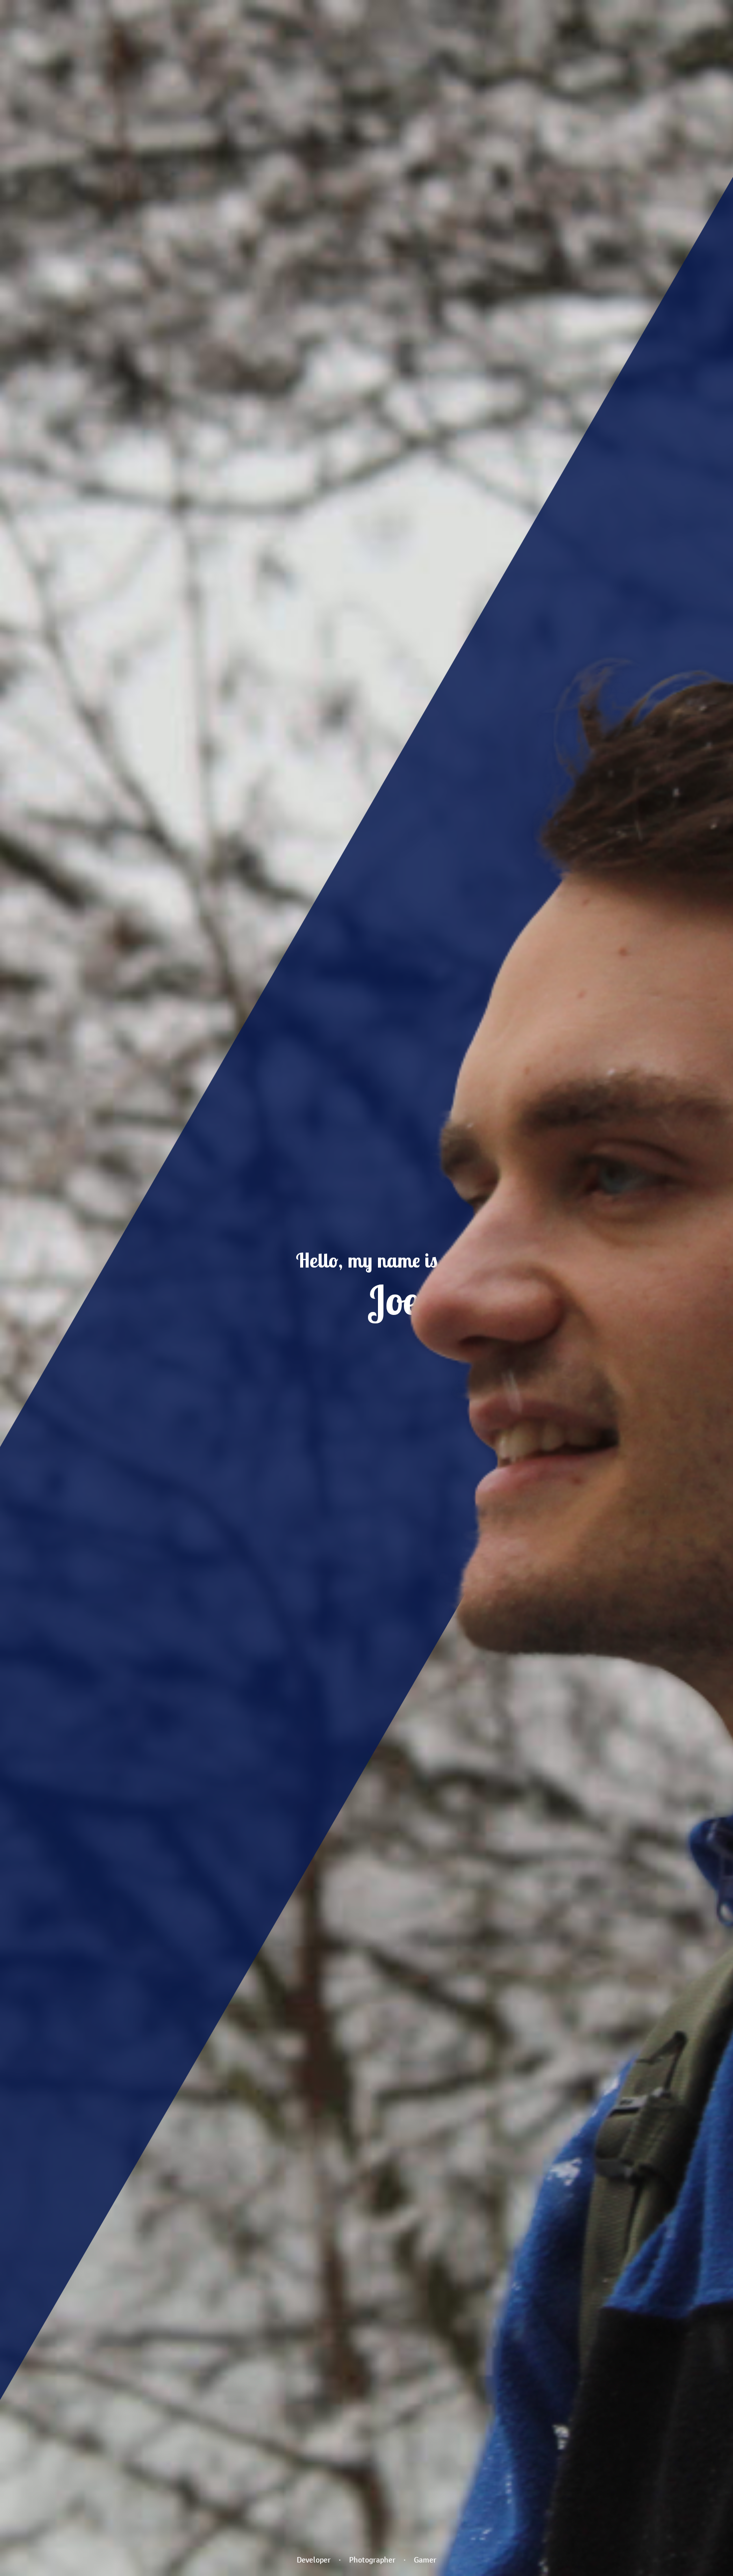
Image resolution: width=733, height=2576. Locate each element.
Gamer (425, 2560)
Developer (314, 2560)
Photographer (372, 2560)
